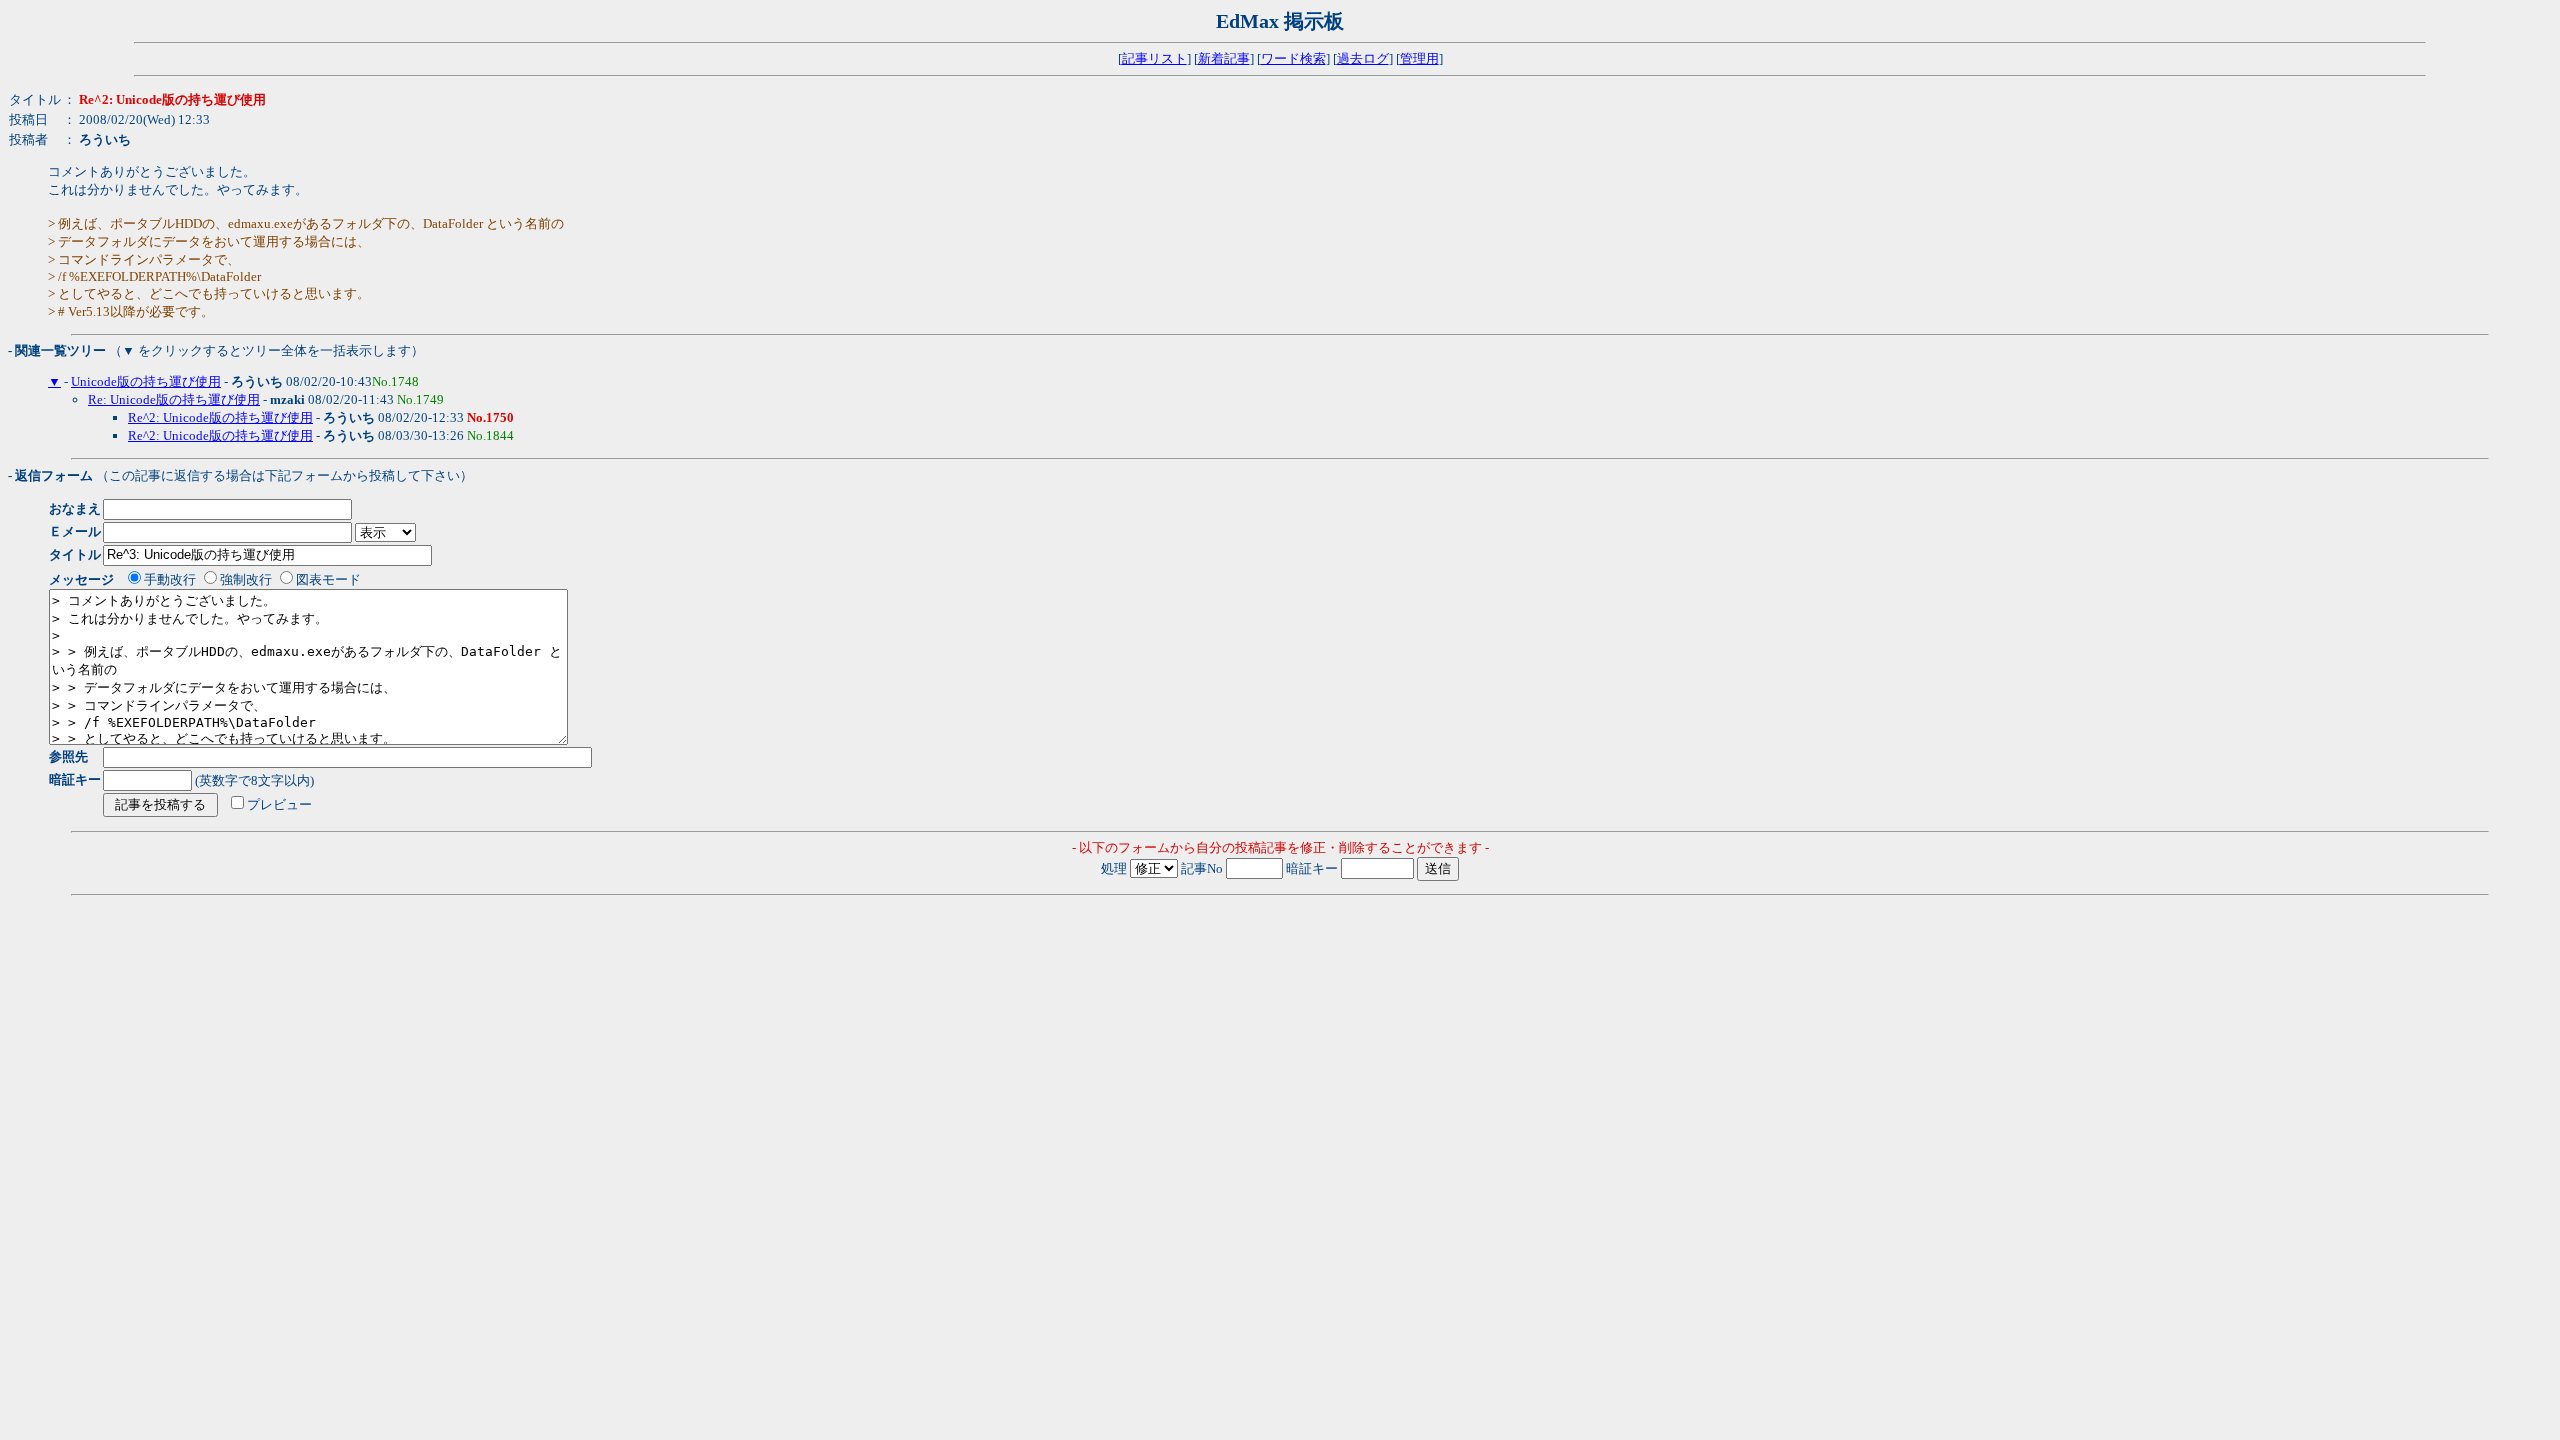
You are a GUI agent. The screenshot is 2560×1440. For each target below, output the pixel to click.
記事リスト (1154, 58)
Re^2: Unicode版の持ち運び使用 (220, 417)
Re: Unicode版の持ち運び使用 (174, 399)
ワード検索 (1293, 58)
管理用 (1419, 58)
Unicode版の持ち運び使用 (146, 381)
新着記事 (1224, 58)
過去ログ (1363, 58)
